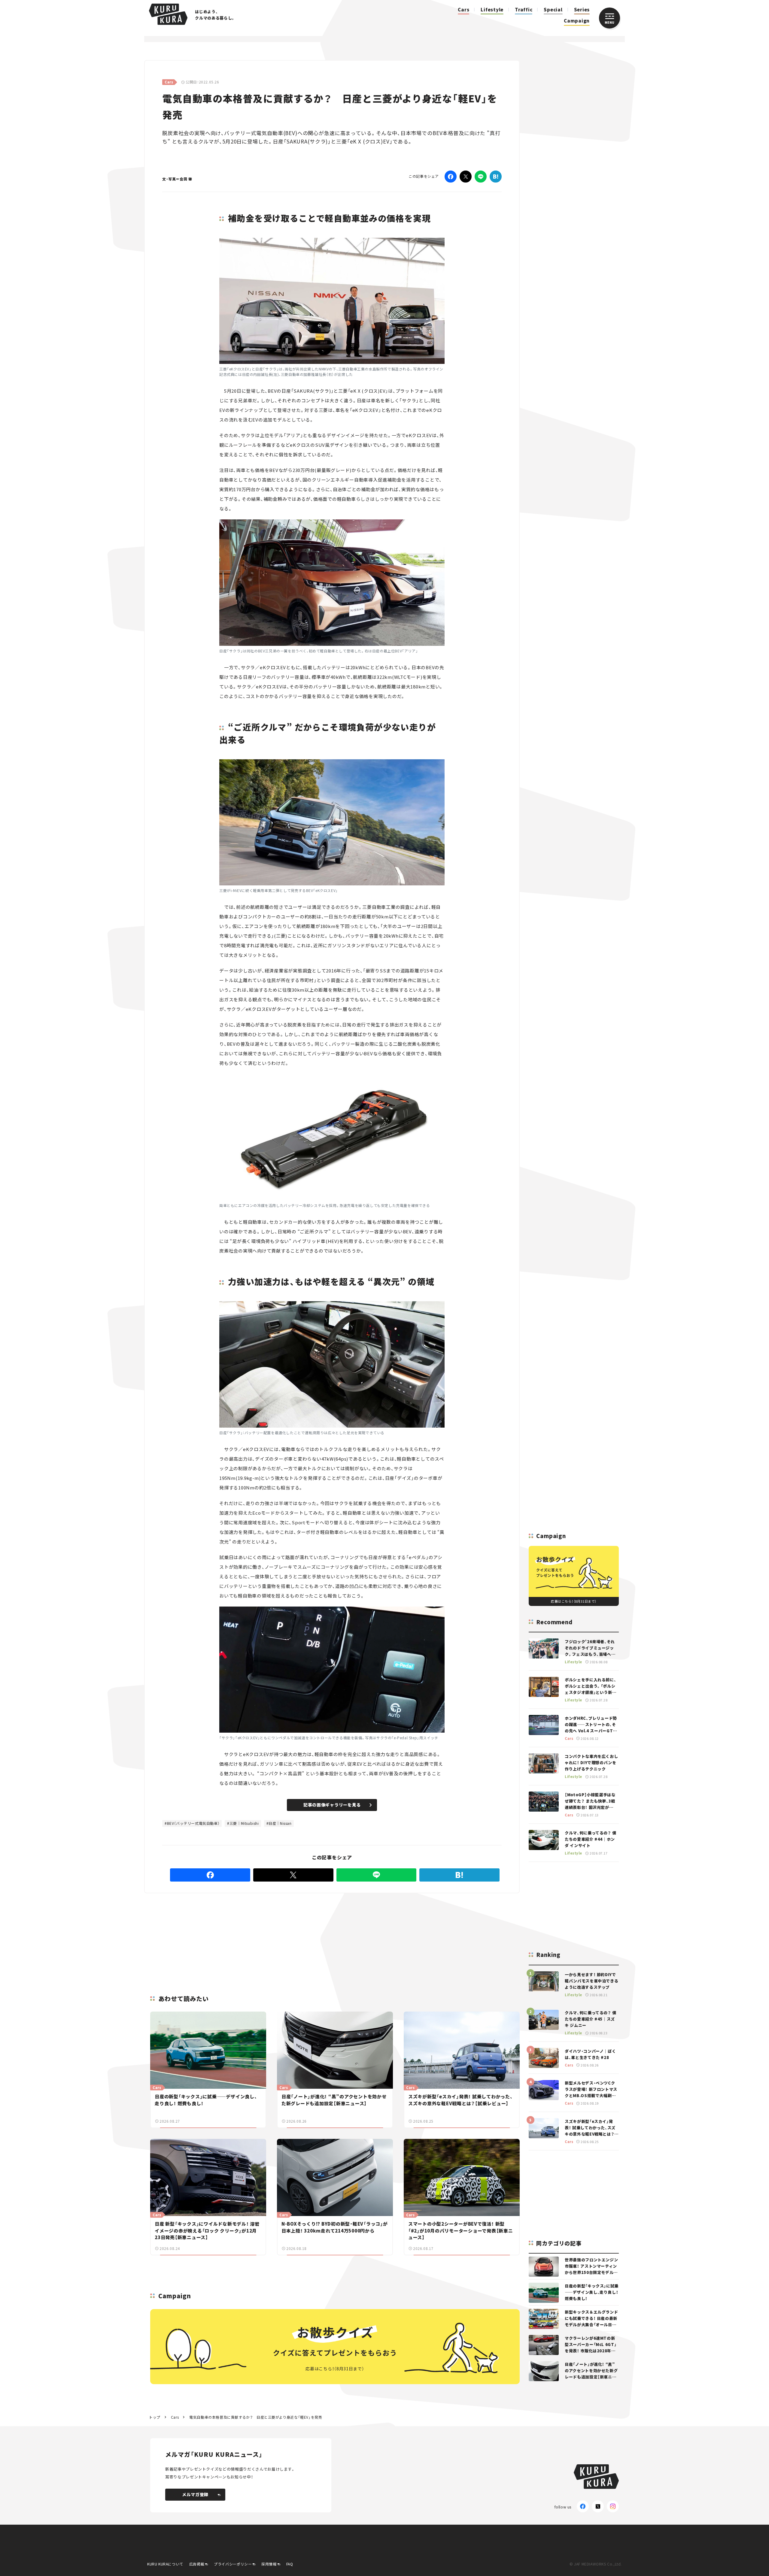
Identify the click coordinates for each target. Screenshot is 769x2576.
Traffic (524, 9)
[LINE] (481, 177)
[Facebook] (451, 177)
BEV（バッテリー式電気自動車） (193, 1823)
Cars (464, 9)
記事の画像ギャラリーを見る (332, 1805)
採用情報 (269, 2564)
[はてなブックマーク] (496, 177)
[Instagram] (613, 2506)
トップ (155, 2417)
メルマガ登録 (195, 2494)
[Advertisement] (379, 1937)
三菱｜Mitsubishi (244, 1823)
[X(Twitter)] (598, 2506)
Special (553, 9)
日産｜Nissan (280, 1823)
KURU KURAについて (165, 2564)
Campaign (577, 21)
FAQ (290, 2564)
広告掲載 (197, 2564)
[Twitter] (466, 177)
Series (582, 9)
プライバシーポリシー (233, 2564)
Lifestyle (492, 9)
